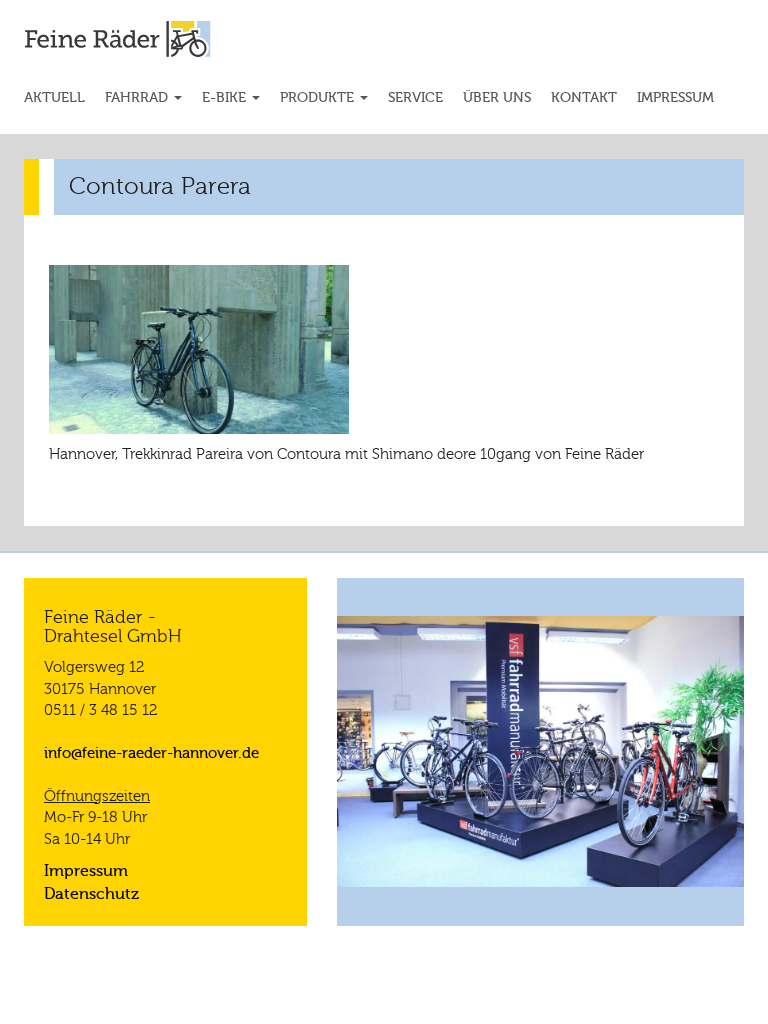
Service (415, 97)
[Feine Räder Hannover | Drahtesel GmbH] (134, 39)
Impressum (675, 97)
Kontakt (584, 97)
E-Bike (226, 97)
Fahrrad (138, 97)
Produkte (319, 97)
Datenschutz (91, 894)
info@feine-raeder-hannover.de (151, 753)
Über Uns (497, 97)
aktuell (54, 97)
